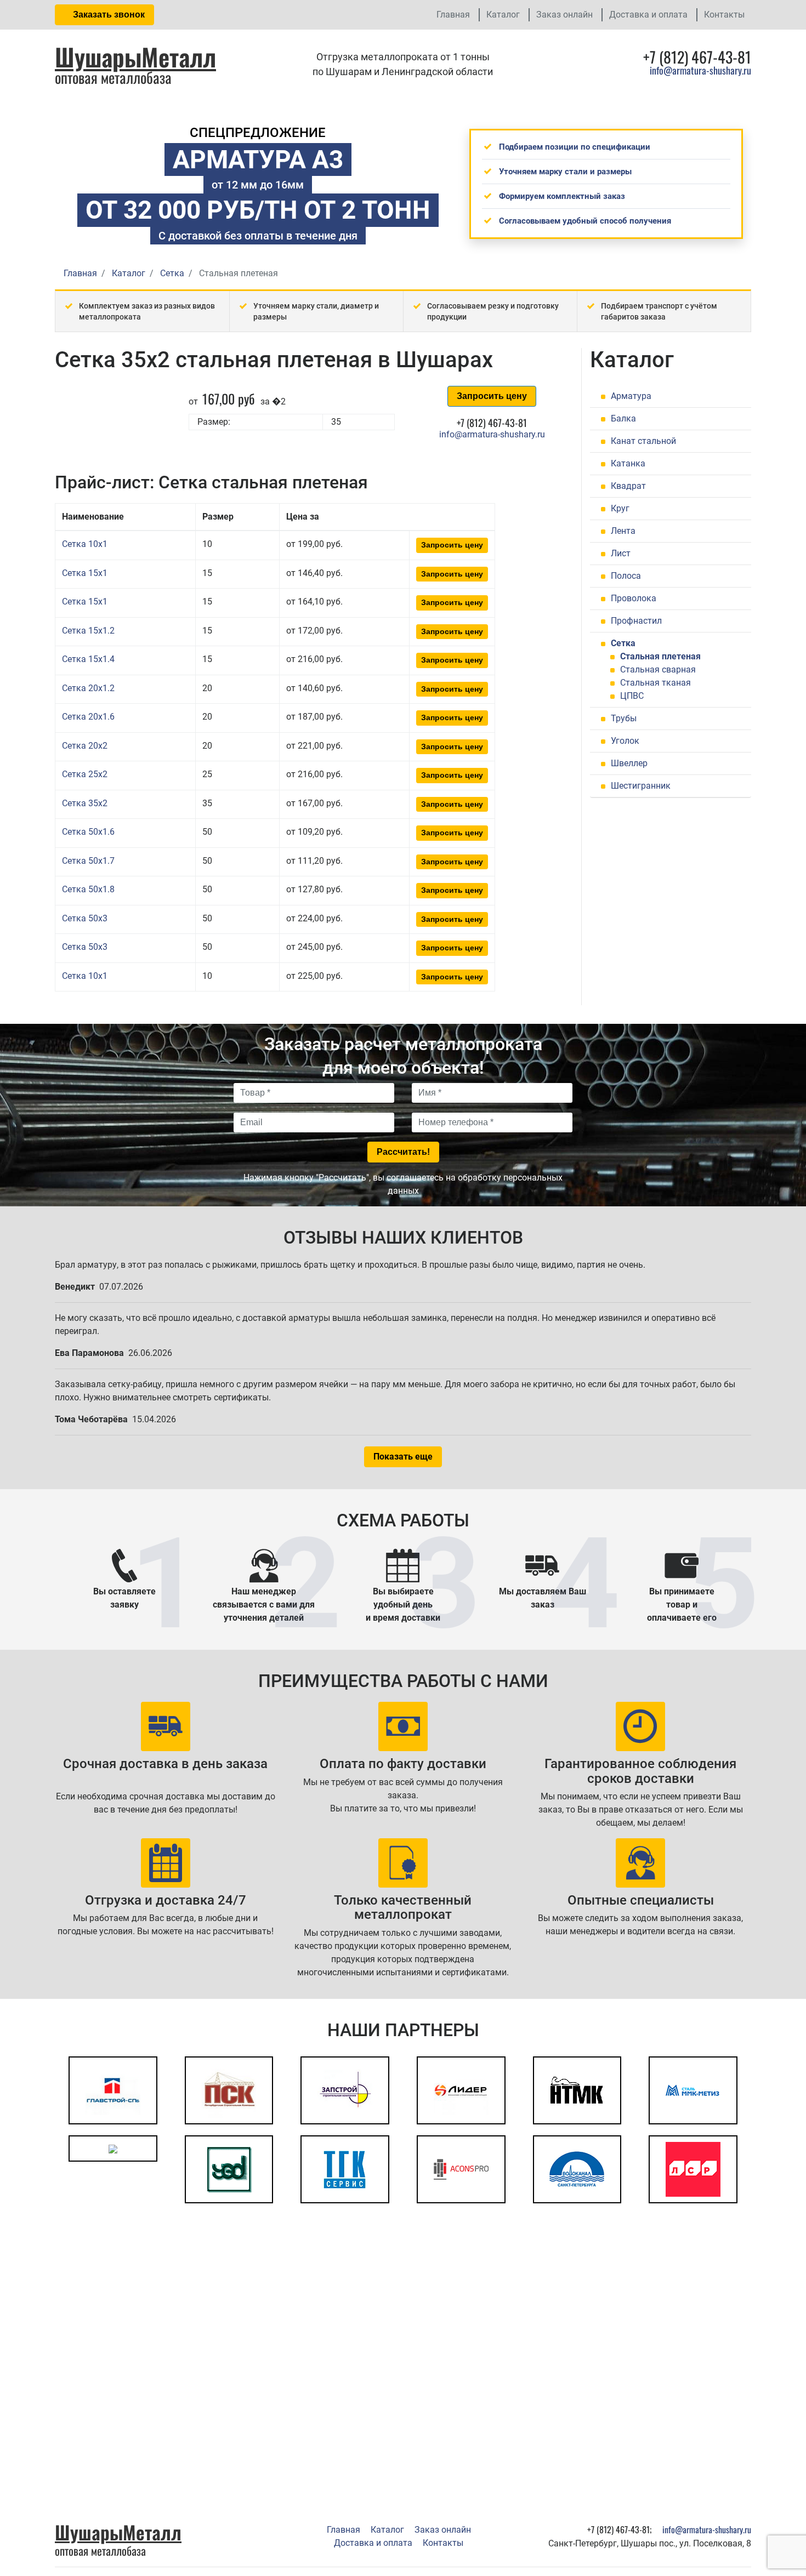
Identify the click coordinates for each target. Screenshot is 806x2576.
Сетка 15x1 (85, 573)
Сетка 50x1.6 (88, 832)
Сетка (623, 643)
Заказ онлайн (564, 15)
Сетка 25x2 (85, 774)
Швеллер (629, 763)
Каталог (503, 15)
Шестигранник (641, 786)
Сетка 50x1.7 (88, 861)
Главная (453, 15)
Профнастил (636, 621)
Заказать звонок (108, 15)
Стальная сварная (658, 669)
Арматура (631, 396)
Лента (623, 531)
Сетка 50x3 (85, 918)
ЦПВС (632, 696)
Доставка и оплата (648, 15)
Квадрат (628, 486)
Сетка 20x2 (85, 746)
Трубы (624, 718)
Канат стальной (643, 441)
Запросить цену (492, 396)
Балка (623, 418)
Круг (620, 508)
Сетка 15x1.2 (88, 631)
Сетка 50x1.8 (88, 889)
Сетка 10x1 (85, 544)
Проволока (634, 598)
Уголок (625, 741)
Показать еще (403, 1457)
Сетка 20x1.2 (88, 688)
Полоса (626, 576)
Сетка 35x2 (85, 803)
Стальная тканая (655, 683)
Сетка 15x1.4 (88, 659)
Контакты (724, 15)
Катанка (628, 463)
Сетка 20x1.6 (88, 717)
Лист (621, 553)
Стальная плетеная (660, 656)
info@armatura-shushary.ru (700, 70)
